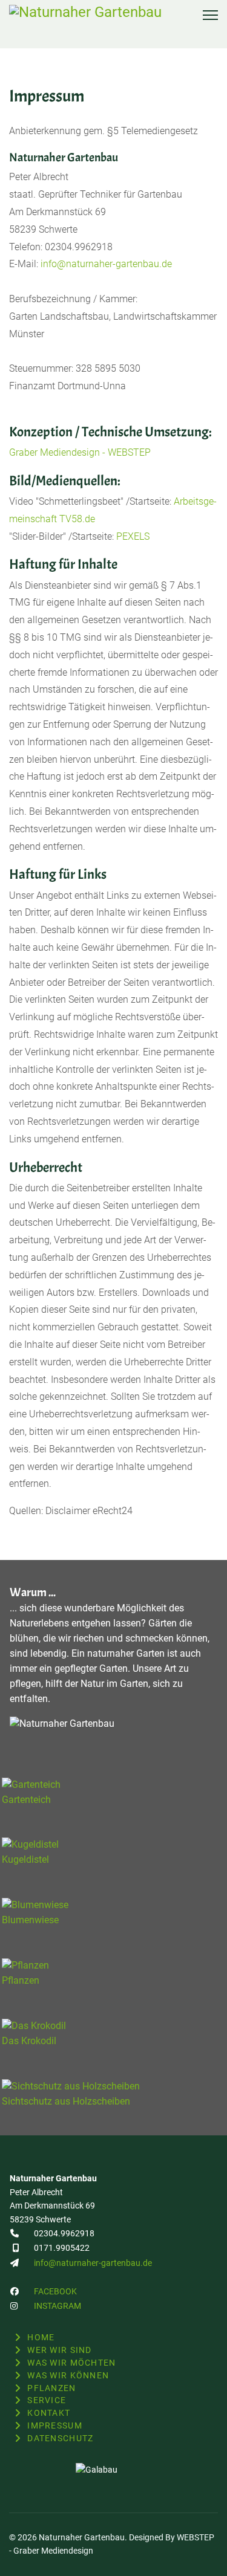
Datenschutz (60, 2438)
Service (47, 2400)
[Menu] (210, 15)
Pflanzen (51, 2388)
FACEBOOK (55, 2291)
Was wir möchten (71, 2363)
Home (41, 2337)
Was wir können (68, 2375)
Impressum (55, 2426)
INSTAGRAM (58, 2306)
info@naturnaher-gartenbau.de (106, 264)
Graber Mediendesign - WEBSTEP (80, 452)
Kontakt (49, 2413)
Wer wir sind (59, 2350)
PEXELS (133, 536)
